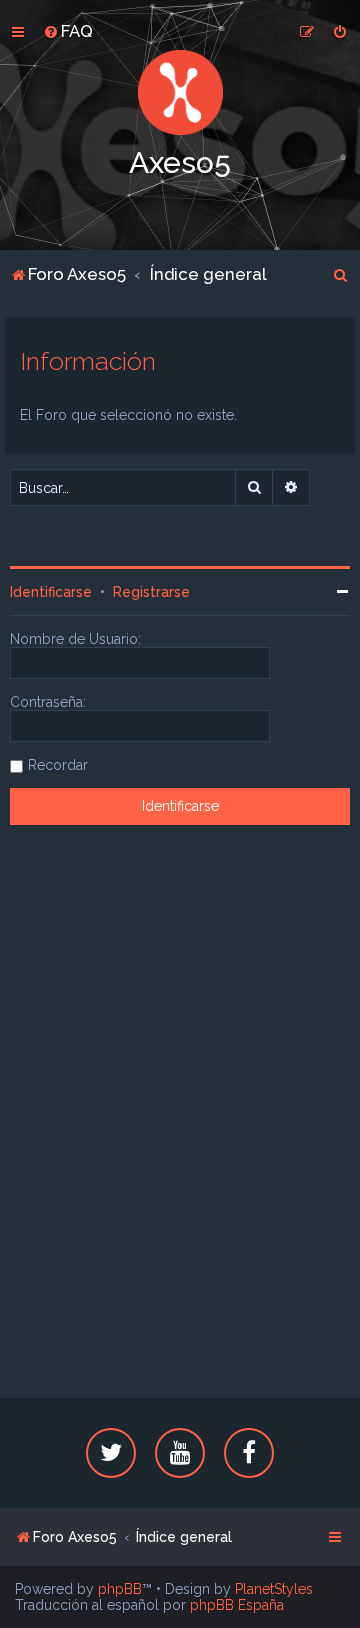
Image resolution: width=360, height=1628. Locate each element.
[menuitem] (68, 31)
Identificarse (51, 592)
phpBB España (237, 1605)
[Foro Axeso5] (180, 92)
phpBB (120, 1589)
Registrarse (151, 592)
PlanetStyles (274, 1589)
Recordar (58, 765)
